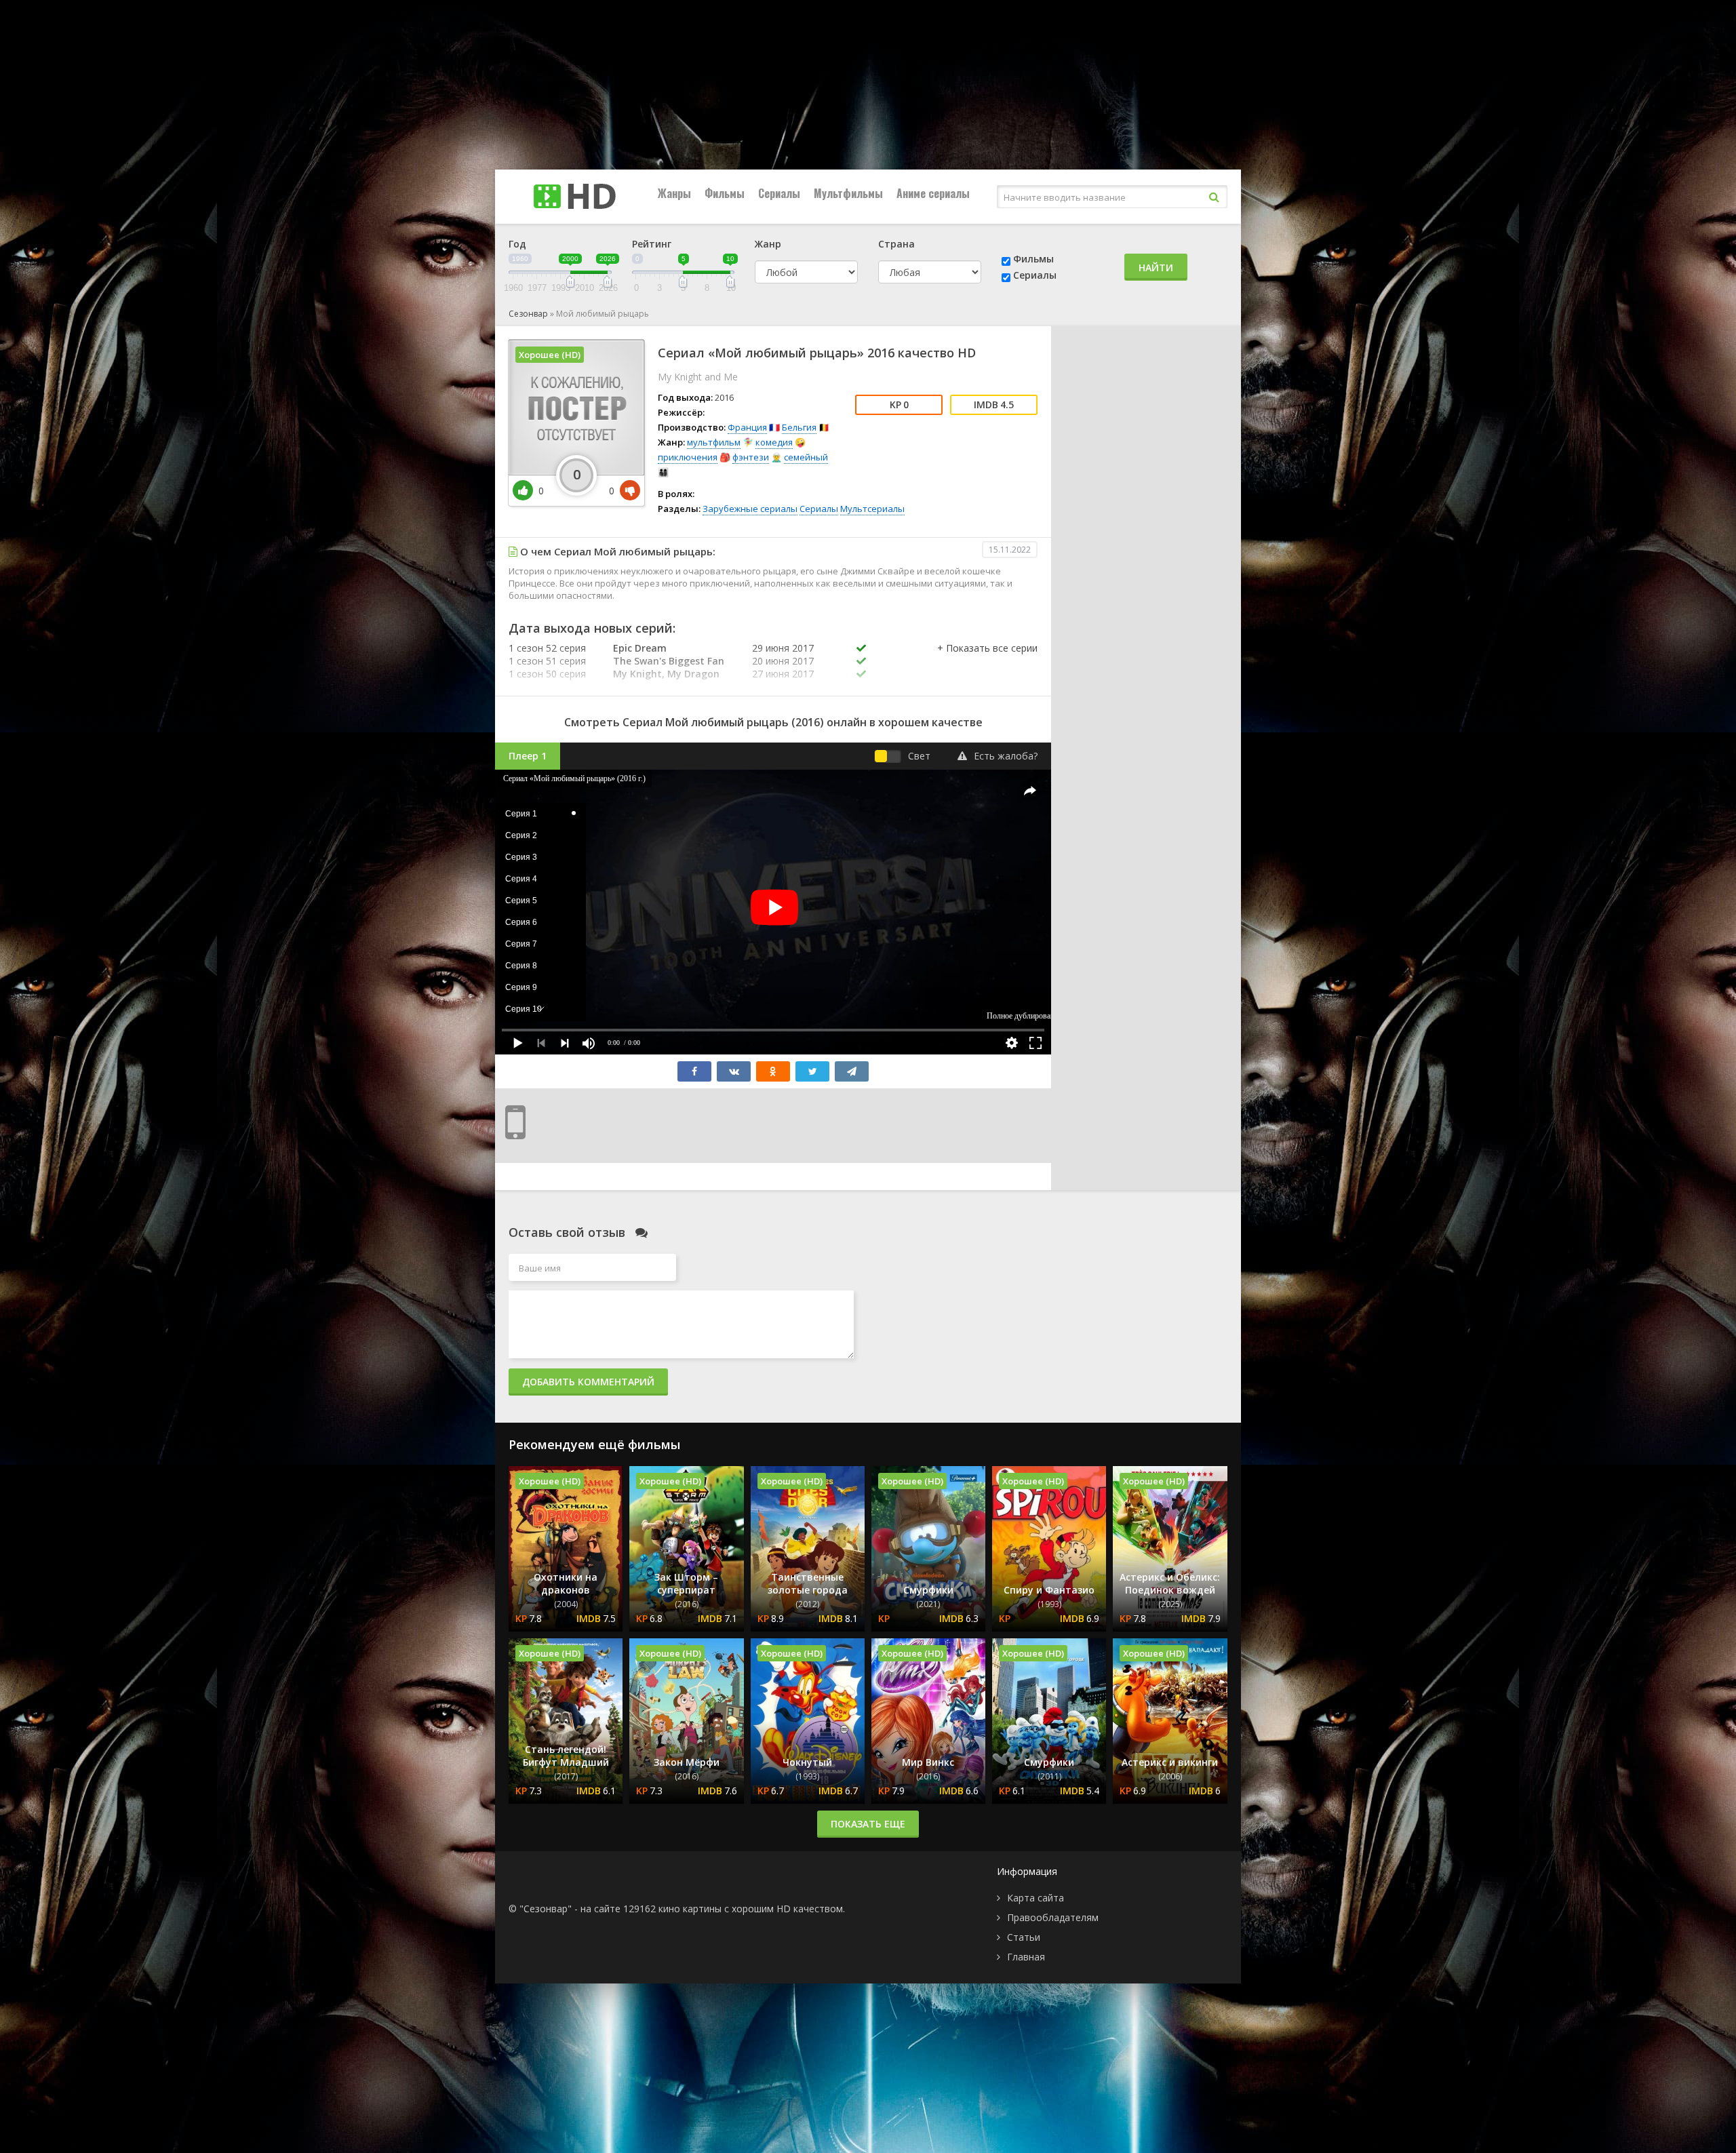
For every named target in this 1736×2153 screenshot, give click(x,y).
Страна (896, 244)
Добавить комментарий (588, 1382)
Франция (747, 427)
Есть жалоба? (1006, 756)
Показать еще (868, 1824)
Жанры (674, 193)
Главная (1026, 1957)
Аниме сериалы (933, 193)
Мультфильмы (848, 193)
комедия (774, 442)
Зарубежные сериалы (750, 509)
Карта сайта (1035, 1898)
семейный (806, 457)
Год (517, 244)
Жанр (768, 244)
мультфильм (714, 442)
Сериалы (779, 193)
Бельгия (799, 427)
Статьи (1024, 1937)
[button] (987, 662)
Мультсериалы (872, 509)
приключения (688, 457)
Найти (1156, 268)
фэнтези (751, 457)
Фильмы (725, 193)
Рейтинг (652, 244)
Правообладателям (1053, 1917)
